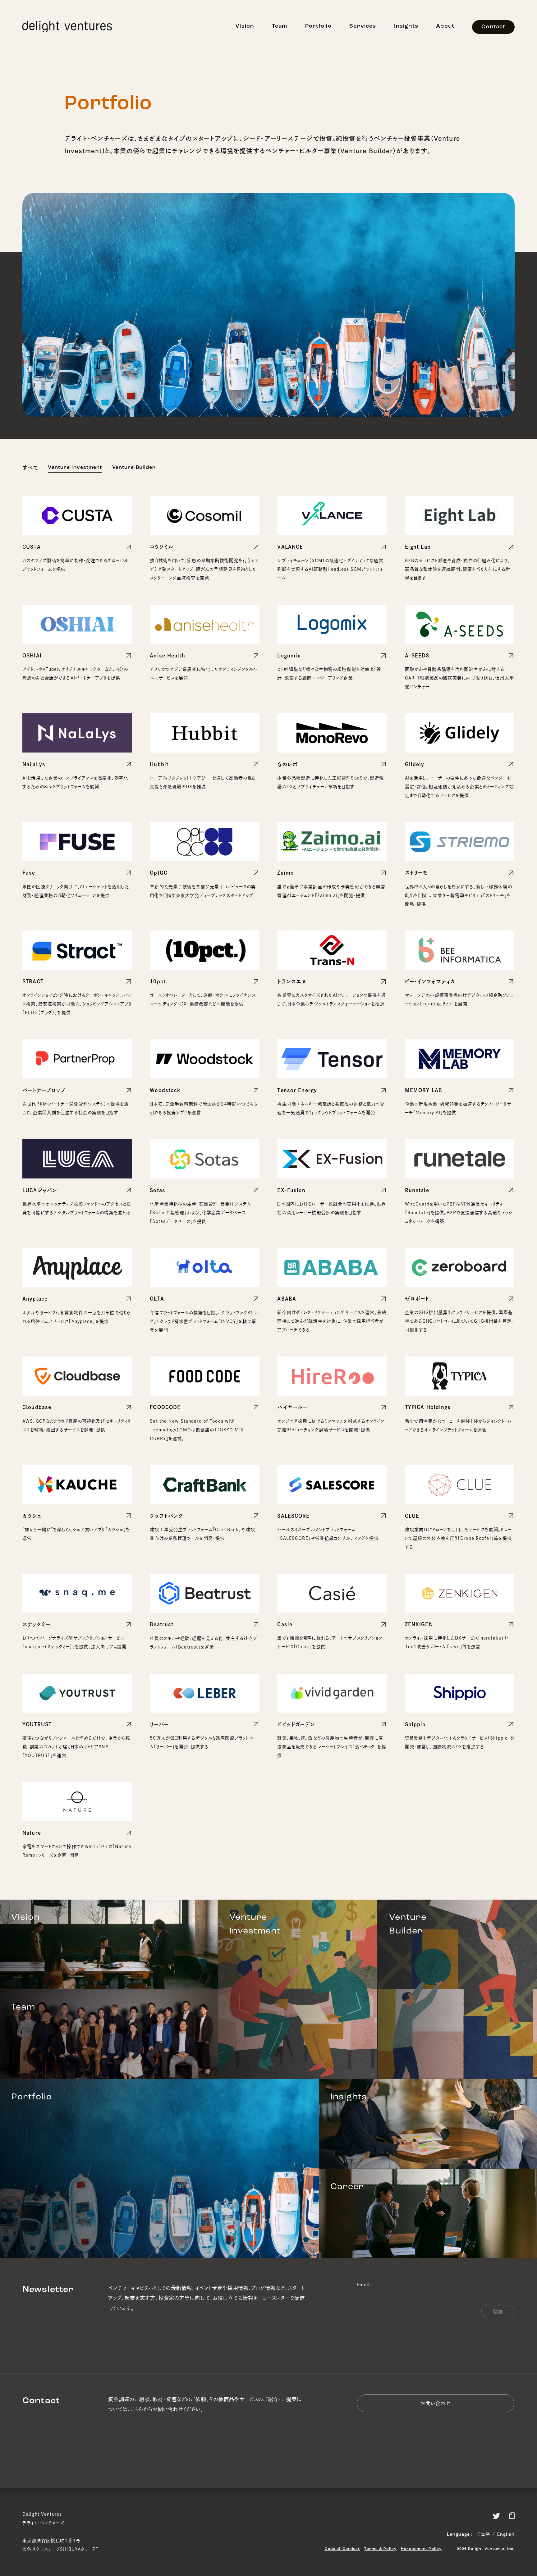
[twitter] (496, 2515)
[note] (512, 2514)
